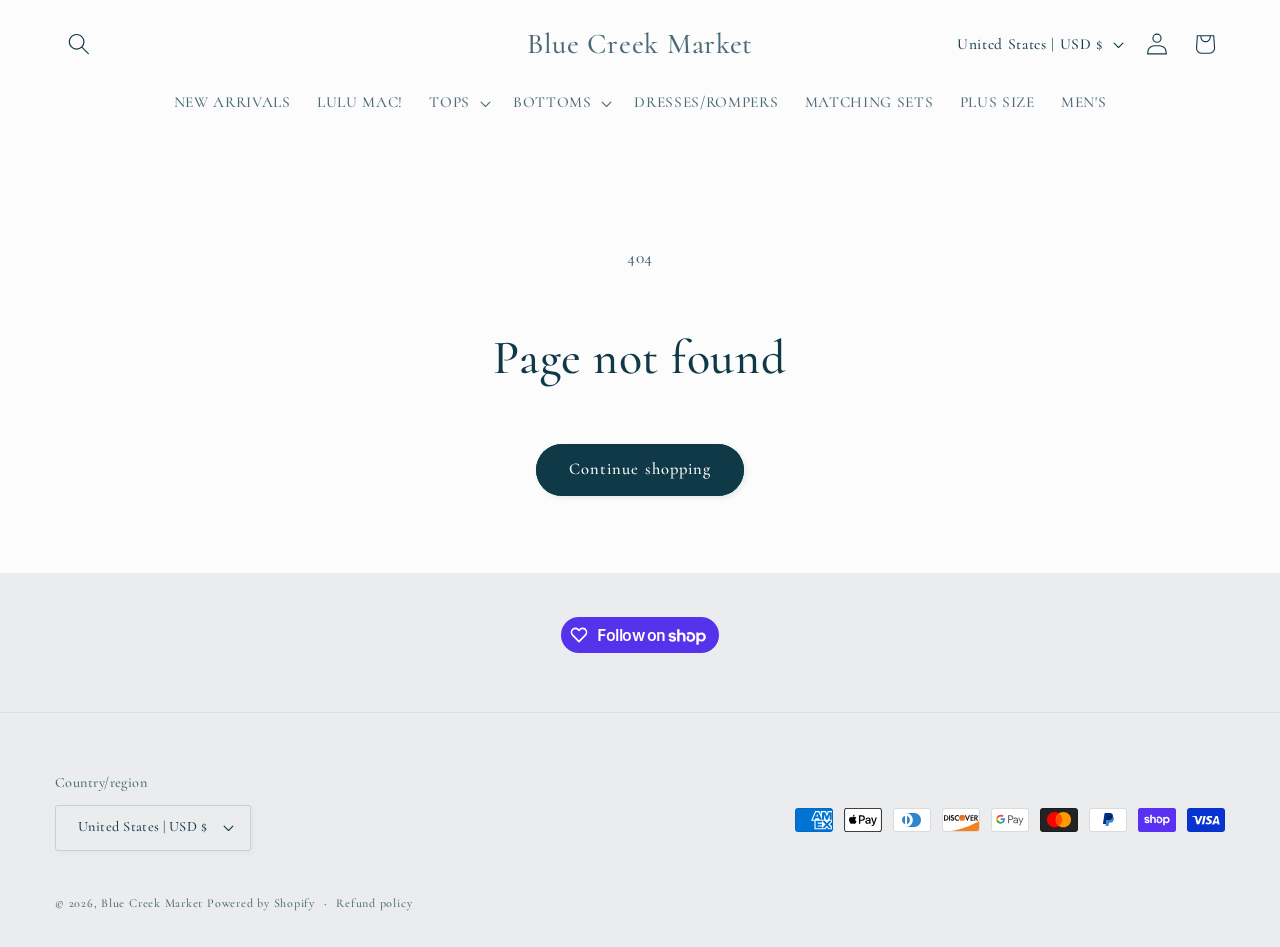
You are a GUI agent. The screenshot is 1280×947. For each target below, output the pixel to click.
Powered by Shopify (261, 903)
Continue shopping (640, 469)
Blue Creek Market (152, 903)
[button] (79, 44)
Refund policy (374, 903)
